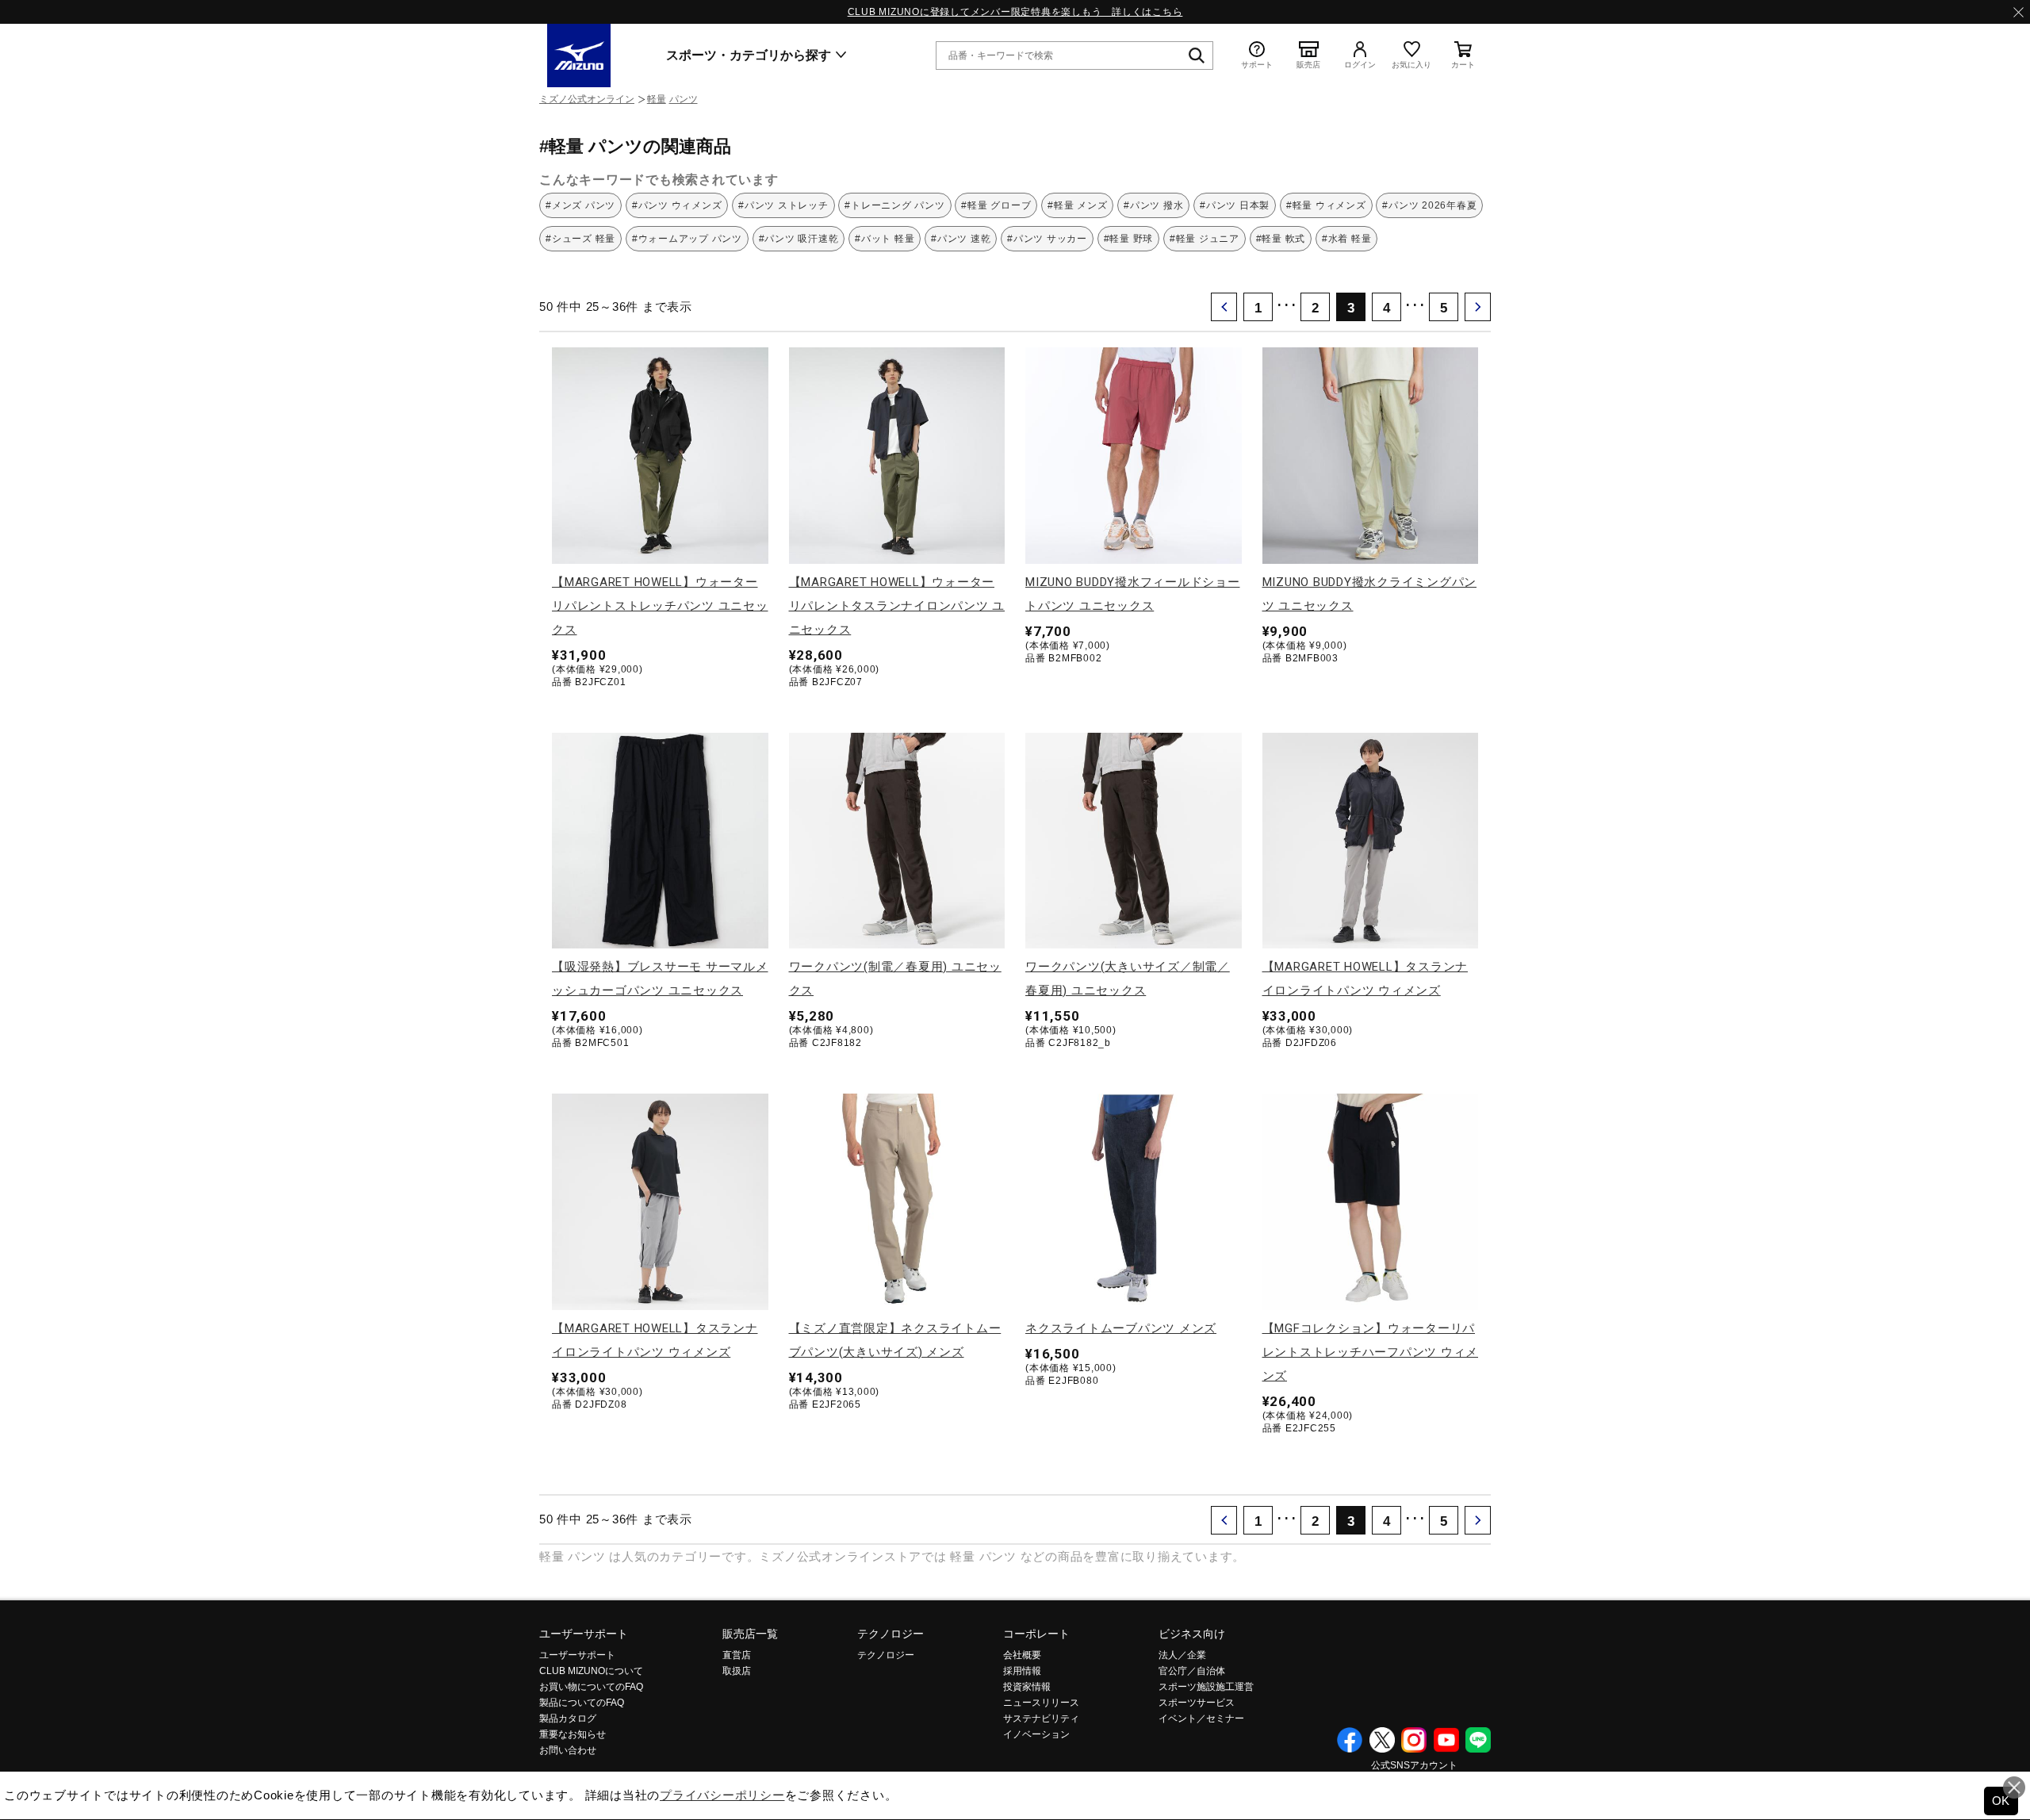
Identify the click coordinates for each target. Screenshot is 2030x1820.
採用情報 (1022, 1671)
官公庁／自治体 (1192, 1671)
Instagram (1414, 1740)
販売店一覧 (750, 1634)
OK (2001, 1801)
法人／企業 (1182, 1655)
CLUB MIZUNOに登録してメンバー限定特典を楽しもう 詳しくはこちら (1015, 12)
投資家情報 (1027, 1687)
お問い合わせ (568, 1750)
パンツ (684, 99)
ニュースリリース (1041, 1703)
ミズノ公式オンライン (587, 99)
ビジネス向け (1192, 1634)
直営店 (737, 1655)
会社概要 (1022, 1655)
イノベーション (1036, 1734)
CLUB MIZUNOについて (591, 1671)
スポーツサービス (1197, 1703)
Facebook (1350, 1740)
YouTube (1446, 1740)
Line (1478, 1740)
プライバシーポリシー (722, 1795)
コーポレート (1036, 1634)
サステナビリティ (1041, 1718)
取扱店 (737, 1671)
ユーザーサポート (584, 1634)
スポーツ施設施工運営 (1206, 1687)
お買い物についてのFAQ (591, 1687)
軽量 (657, 99)
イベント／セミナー (1201, 1718)
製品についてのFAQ (582, 1703)
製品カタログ (568, 1718)
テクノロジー (891, 1634)
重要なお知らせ (573, 1734)
